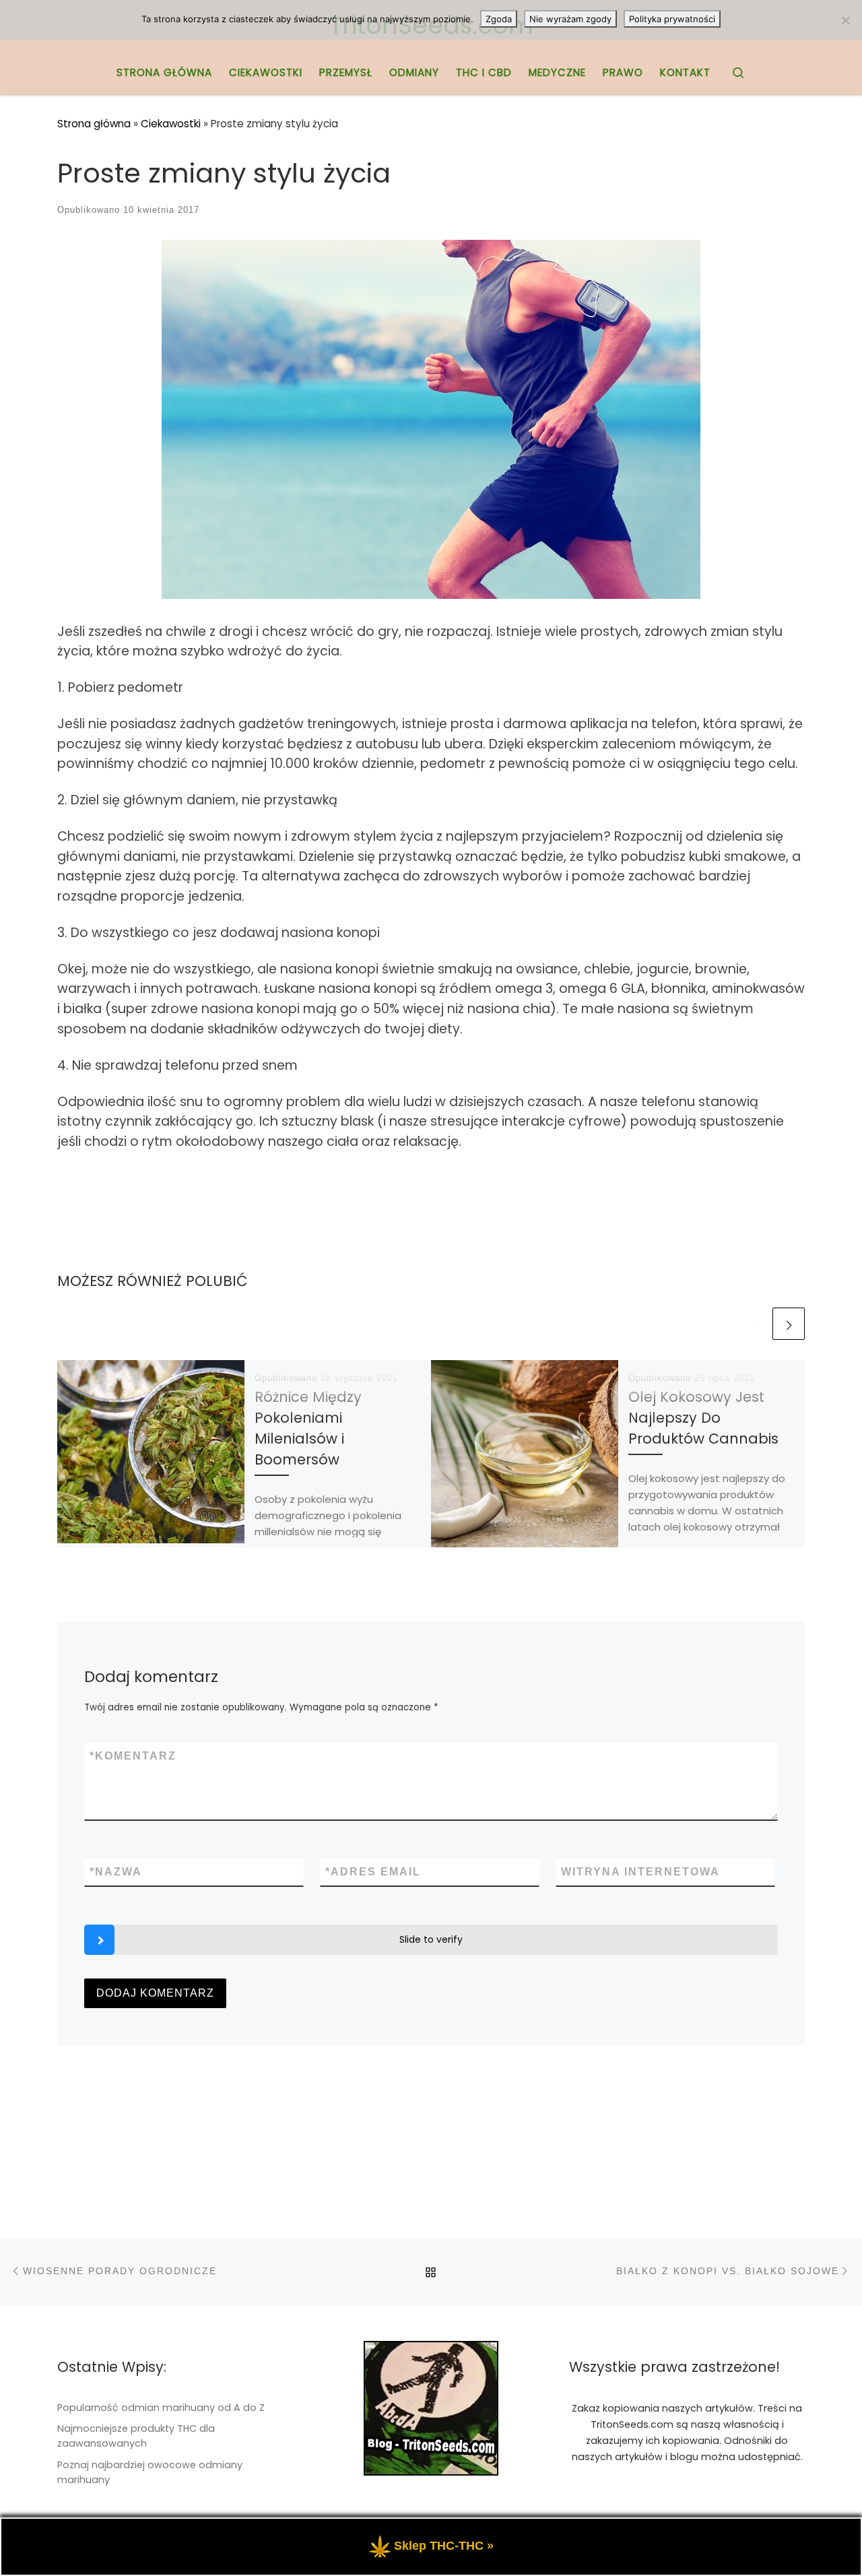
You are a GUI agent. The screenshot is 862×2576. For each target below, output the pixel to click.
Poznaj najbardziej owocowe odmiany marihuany (150, 2472)
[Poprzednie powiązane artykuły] (754, 1324)
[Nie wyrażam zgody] (845, 20)
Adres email (373, 1872)
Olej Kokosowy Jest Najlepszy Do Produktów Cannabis (703, 1418)
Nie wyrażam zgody (570, 19)
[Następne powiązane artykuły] (789, 1324)
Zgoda (499, 19)
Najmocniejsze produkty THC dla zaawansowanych (136, 2436)
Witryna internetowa (640, 1872)
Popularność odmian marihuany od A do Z (161, 2408)
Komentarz (133, 1756)
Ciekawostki (171, 124)
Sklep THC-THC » (444, 2546)
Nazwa (116, 1872)
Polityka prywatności (672, 19)
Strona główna (94, 124)
